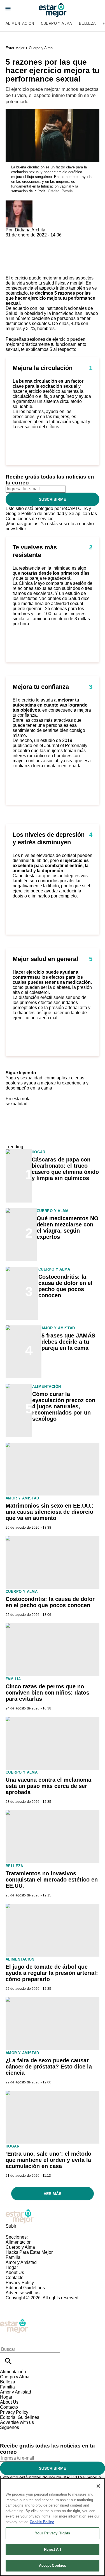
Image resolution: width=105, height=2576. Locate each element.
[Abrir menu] (8, 9)
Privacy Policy (20, 2283)
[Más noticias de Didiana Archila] (19, 203)
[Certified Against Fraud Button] (26, 2303)
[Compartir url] (12, 269)
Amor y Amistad (58, 1328)
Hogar (39, 1152)
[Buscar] (8, 2361)
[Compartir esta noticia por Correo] (53, 240)
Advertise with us (23, 2293)
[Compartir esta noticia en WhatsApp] (12, 240)
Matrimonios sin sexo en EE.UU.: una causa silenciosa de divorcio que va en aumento (50, 1512)
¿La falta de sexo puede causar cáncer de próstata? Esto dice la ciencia (49, 2067)
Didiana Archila (30, 230)
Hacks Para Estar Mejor (29, 2252)
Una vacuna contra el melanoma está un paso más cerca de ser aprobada (48, 1786)
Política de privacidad (43, 514)
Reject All (52, 2549)
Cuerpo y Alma (57, 23)
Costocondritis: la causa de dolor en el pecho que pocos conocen (65, 1286)
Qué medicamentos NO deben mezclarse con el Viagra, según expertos (68, 1228)
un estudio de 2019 (53, 740)
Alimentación (20, 23)
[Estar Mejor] (53, 10)
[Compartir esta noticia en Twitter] (40, 240)
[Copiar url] (19, 257)
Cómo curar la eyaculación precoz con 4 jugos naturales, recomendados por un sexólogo (64, 1406)
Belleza (88, 23)
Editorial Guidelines (25, 2288)
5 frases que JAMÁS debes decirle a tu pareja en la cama (68, 1342)
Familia (13, 1679)
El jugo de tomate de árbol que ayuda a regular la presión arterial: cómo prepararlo (52, 1973)
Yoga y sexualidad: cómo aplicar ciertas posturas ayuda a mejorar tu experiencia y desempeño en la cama (47, 1083)
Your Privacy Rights (53, 2533)
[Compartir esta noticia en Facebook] (26, 240)
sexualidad (17, 1104)
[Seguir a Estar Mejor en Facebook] (7, 2432)
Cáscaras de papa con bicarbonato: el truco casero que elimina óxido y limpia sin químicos (65, 1169)
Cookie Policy (42, 2522)
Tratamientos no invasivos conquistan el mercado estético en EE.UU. (52, 1880)
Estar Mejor (15, 48)
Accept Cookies (53, 2565)
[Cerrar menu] (6, 2340)
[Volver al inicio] (14, 2321)
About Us (15, 2272)
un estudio (69, 593)
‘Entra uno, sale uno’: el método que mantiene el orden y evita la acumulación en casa (48, 2160)
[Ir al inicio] (53, 2216)
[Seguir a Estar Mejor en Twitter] (20, 2432)
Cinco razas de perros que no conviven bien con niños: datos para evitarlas (47, 1693)
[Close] (98, 2486)
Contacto (15, 2278)
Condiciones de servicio (30, 519)
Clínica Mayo (32, 583)
